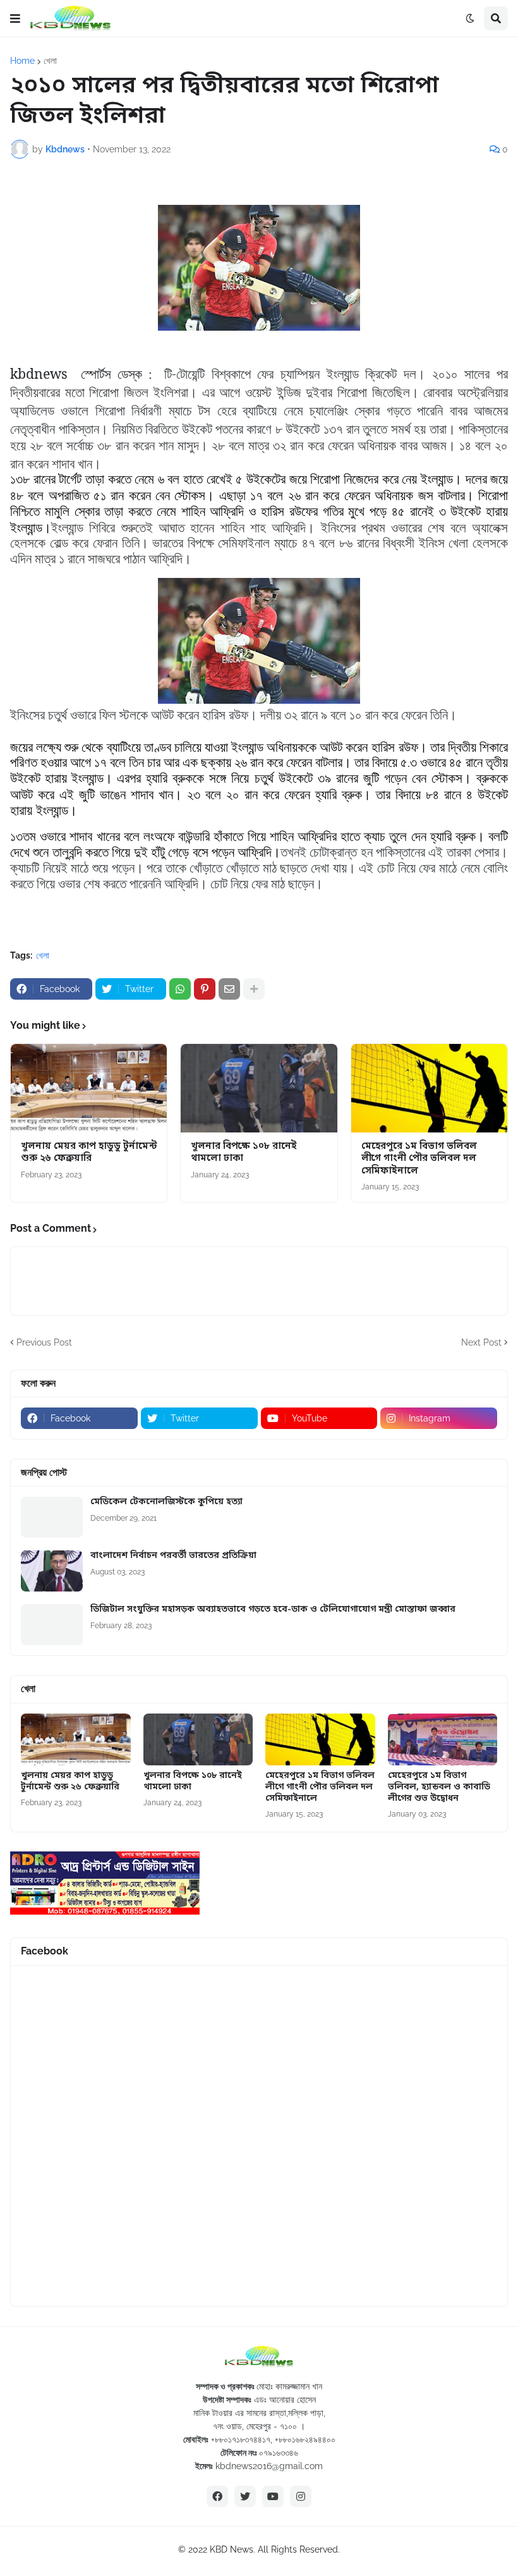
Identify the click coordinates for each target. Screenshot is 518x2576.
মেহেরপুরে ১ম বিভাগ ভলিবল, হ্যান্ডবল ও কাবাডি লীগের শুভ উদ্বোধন (439, 1788)
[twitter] (245, 2496)
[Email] (229, 989)
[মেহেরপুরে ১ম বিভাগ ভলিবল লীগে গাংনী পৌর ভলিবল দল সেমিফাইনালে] (429, 1088)
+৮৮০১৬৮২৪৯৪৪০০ (305, 2439)
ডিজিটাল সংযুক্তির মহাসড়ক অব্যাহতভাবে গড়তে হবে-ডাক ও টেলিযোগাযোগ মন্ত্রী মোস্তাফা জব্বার (273, 1610)
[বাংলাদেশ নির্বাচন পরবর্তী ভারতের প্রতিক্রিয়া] (52, 1571)
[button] (15, 18)
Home (22, 61)
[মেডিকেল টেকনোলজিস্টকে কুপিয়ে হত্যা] (52, 1517)
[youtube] (273, 2496)
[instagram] (301, 2496)
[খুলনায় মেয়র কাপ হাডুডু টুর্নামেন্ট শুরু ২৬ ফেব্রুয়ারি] (89, 1088)
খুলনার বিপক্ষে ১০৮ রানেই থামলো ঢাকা (244, 1153)
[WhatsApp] (180, 989)
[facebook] (217, 2496)
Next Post (481, 1342)
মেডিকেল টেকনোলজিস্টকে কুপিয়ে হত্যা (166, 1502)
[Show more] (254, 989)
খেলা (50, 61)
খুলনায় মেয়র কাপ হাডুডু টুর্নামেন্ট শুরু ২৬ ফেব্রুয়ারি (89, 1153)
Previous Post (44, 1342)
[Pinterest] (205, 989)
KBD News (232, 2549)
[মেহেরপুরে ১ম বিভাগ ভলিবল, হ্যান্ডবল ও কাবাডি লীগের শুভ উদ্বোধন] (443, 1739)
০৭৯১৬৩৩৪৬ (279, 2453)
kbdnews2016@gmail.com (269, 2466)
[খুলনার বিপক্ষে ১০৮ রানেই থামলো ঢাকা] (259, 1088)
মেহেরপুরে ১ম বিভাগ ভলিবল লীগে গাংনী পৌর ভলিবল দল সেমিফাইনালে (419, 1159)
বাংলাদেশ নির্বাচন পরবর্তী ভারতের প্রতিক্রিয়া (173, 1556)
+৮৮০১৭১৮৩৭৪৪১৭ (241, 2439)
